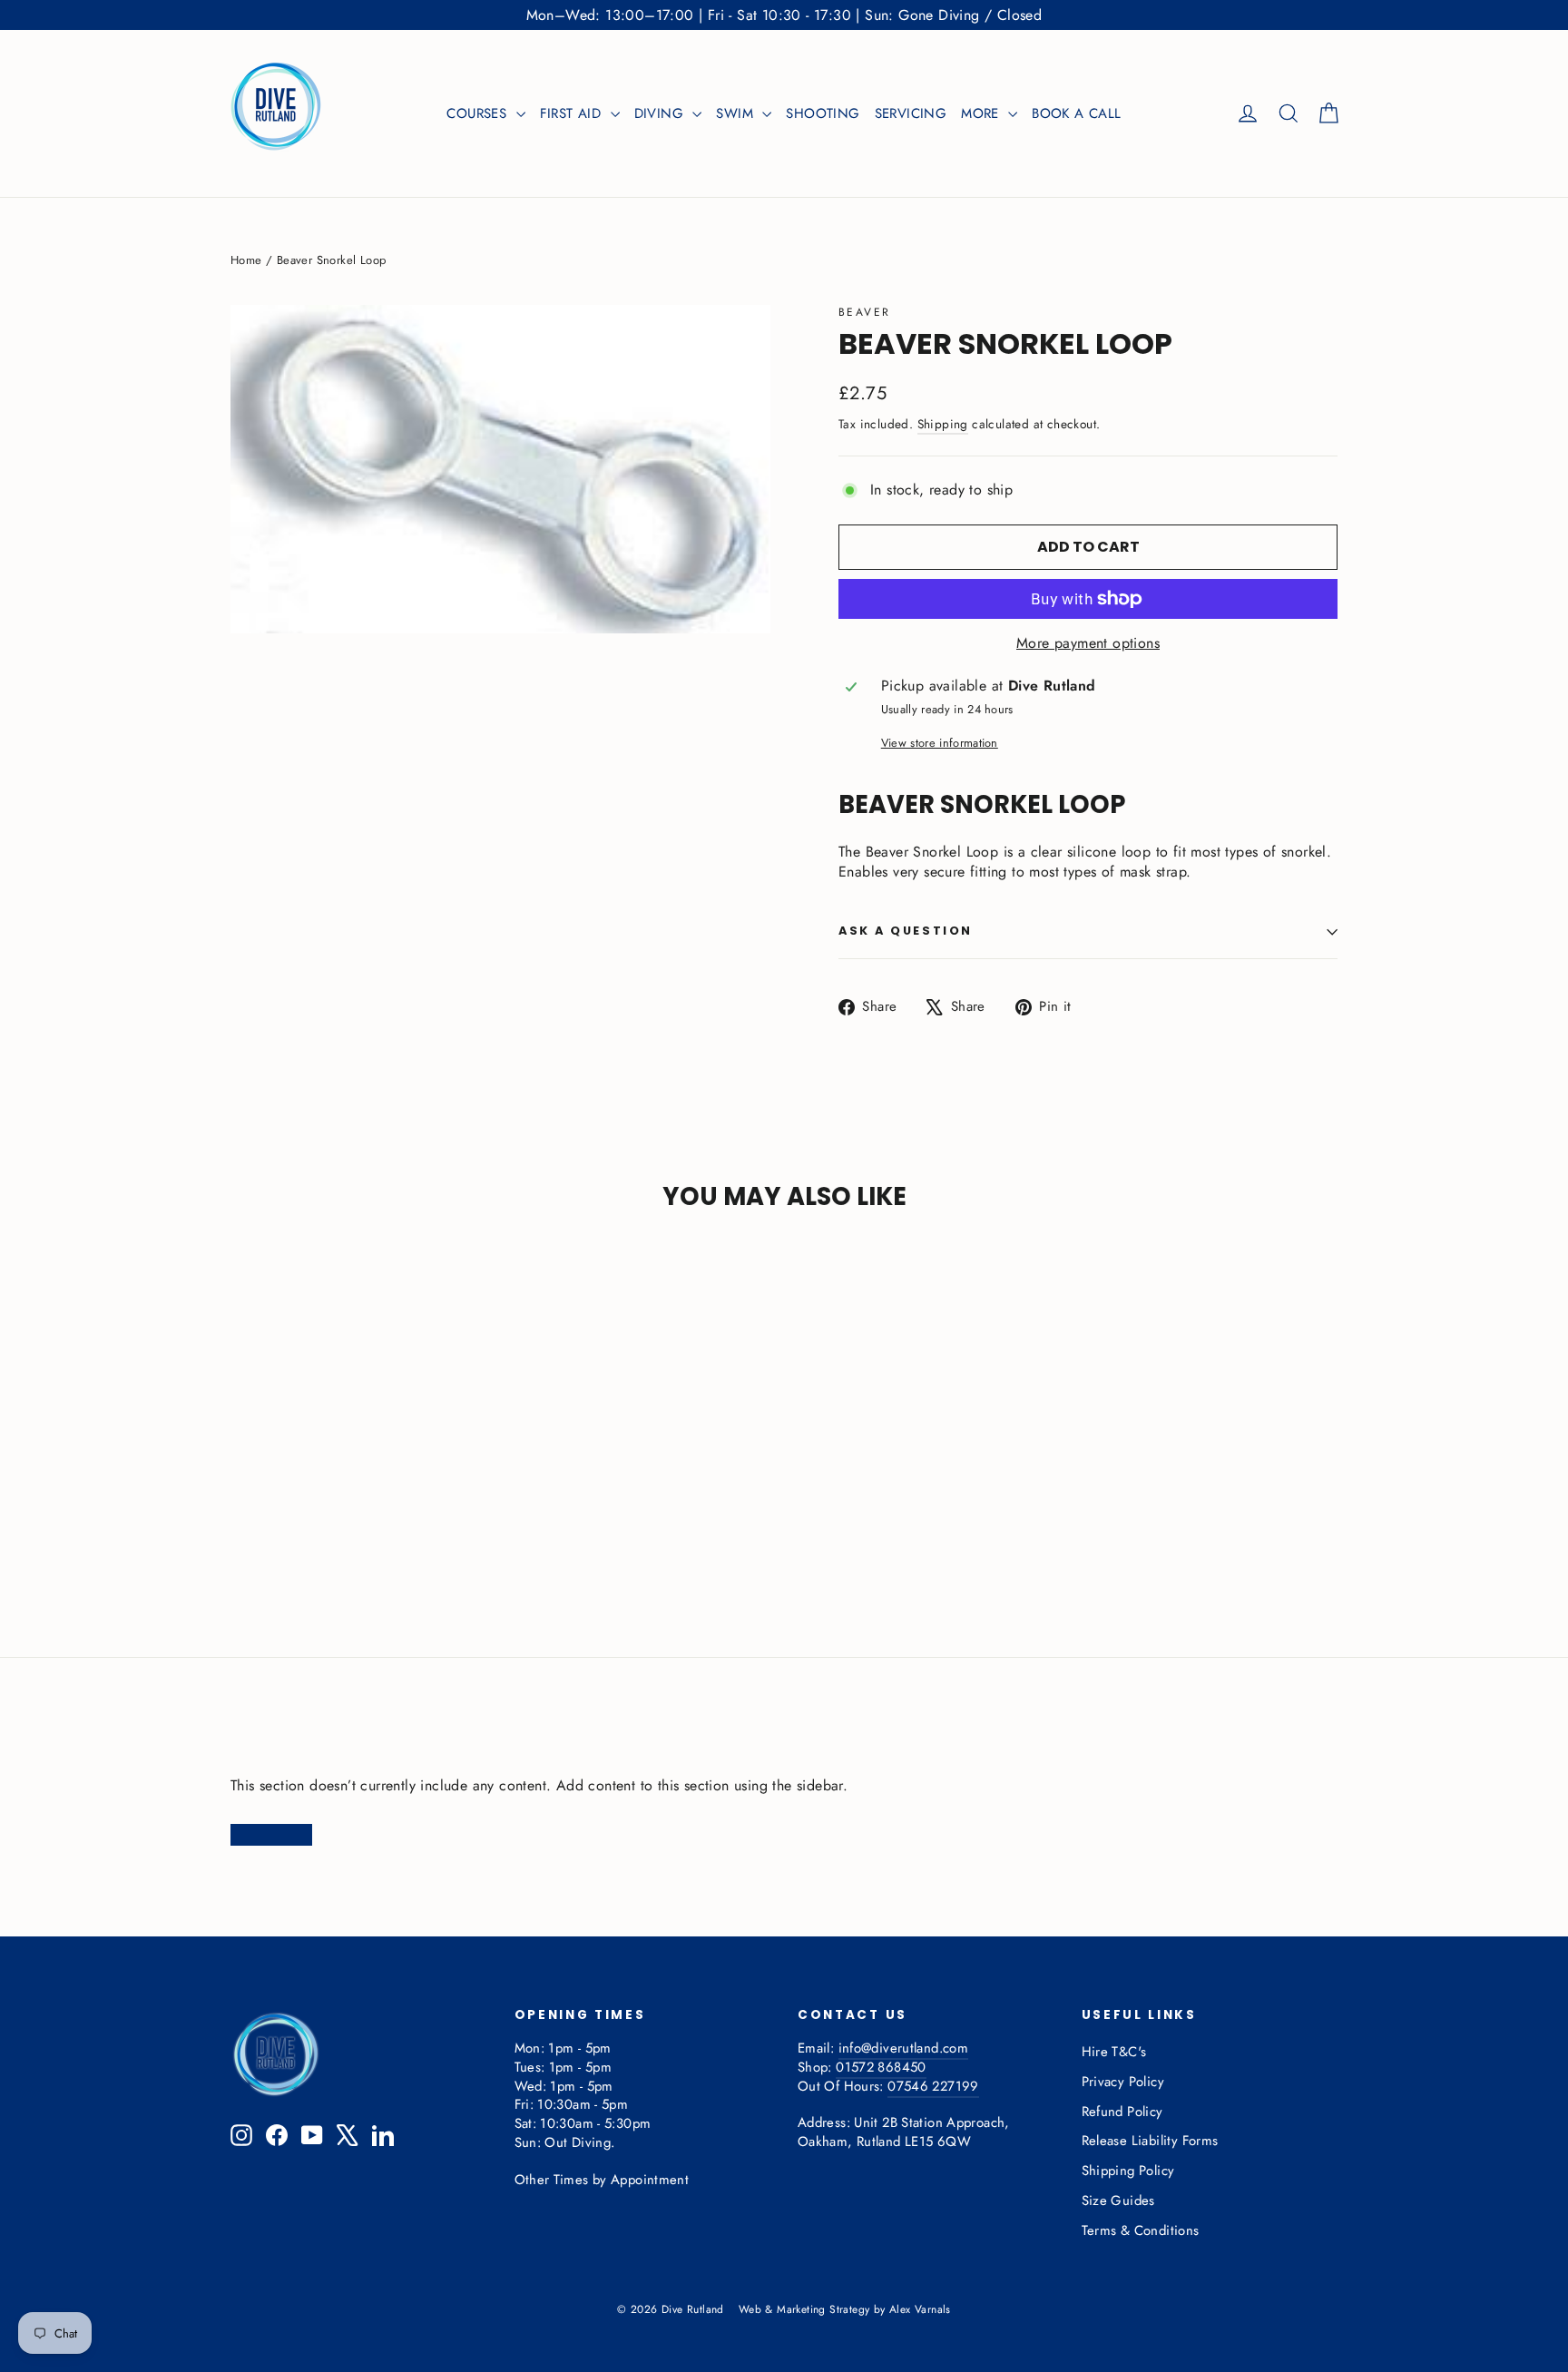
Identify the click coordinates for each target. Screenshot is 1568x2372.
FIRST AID (573, 113)
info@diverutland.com (903, 2048)
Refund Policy (1122, 2112)
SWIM (737, 113)
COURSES (479, 113)
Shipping (943, 424)
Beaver (864, 312)
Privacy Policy (1123, 2082)
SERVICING (911, 113)
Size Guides (1118, 2200)
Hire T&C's (1114, 2052)
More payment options (1088, 643)
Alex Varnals (920, 2309)
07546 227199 (933, 2086)
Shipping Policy (1128, 2171)
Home (246, 260)
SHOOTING (823, 113)
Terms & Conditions (1141, 2230)
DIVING (661, 113)
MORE (982, 113)
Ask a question (906, 931)
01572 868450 (881, 2067)
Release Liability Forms (1150, 2141)
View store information (940, 743)
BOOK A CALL (1076, 113)
